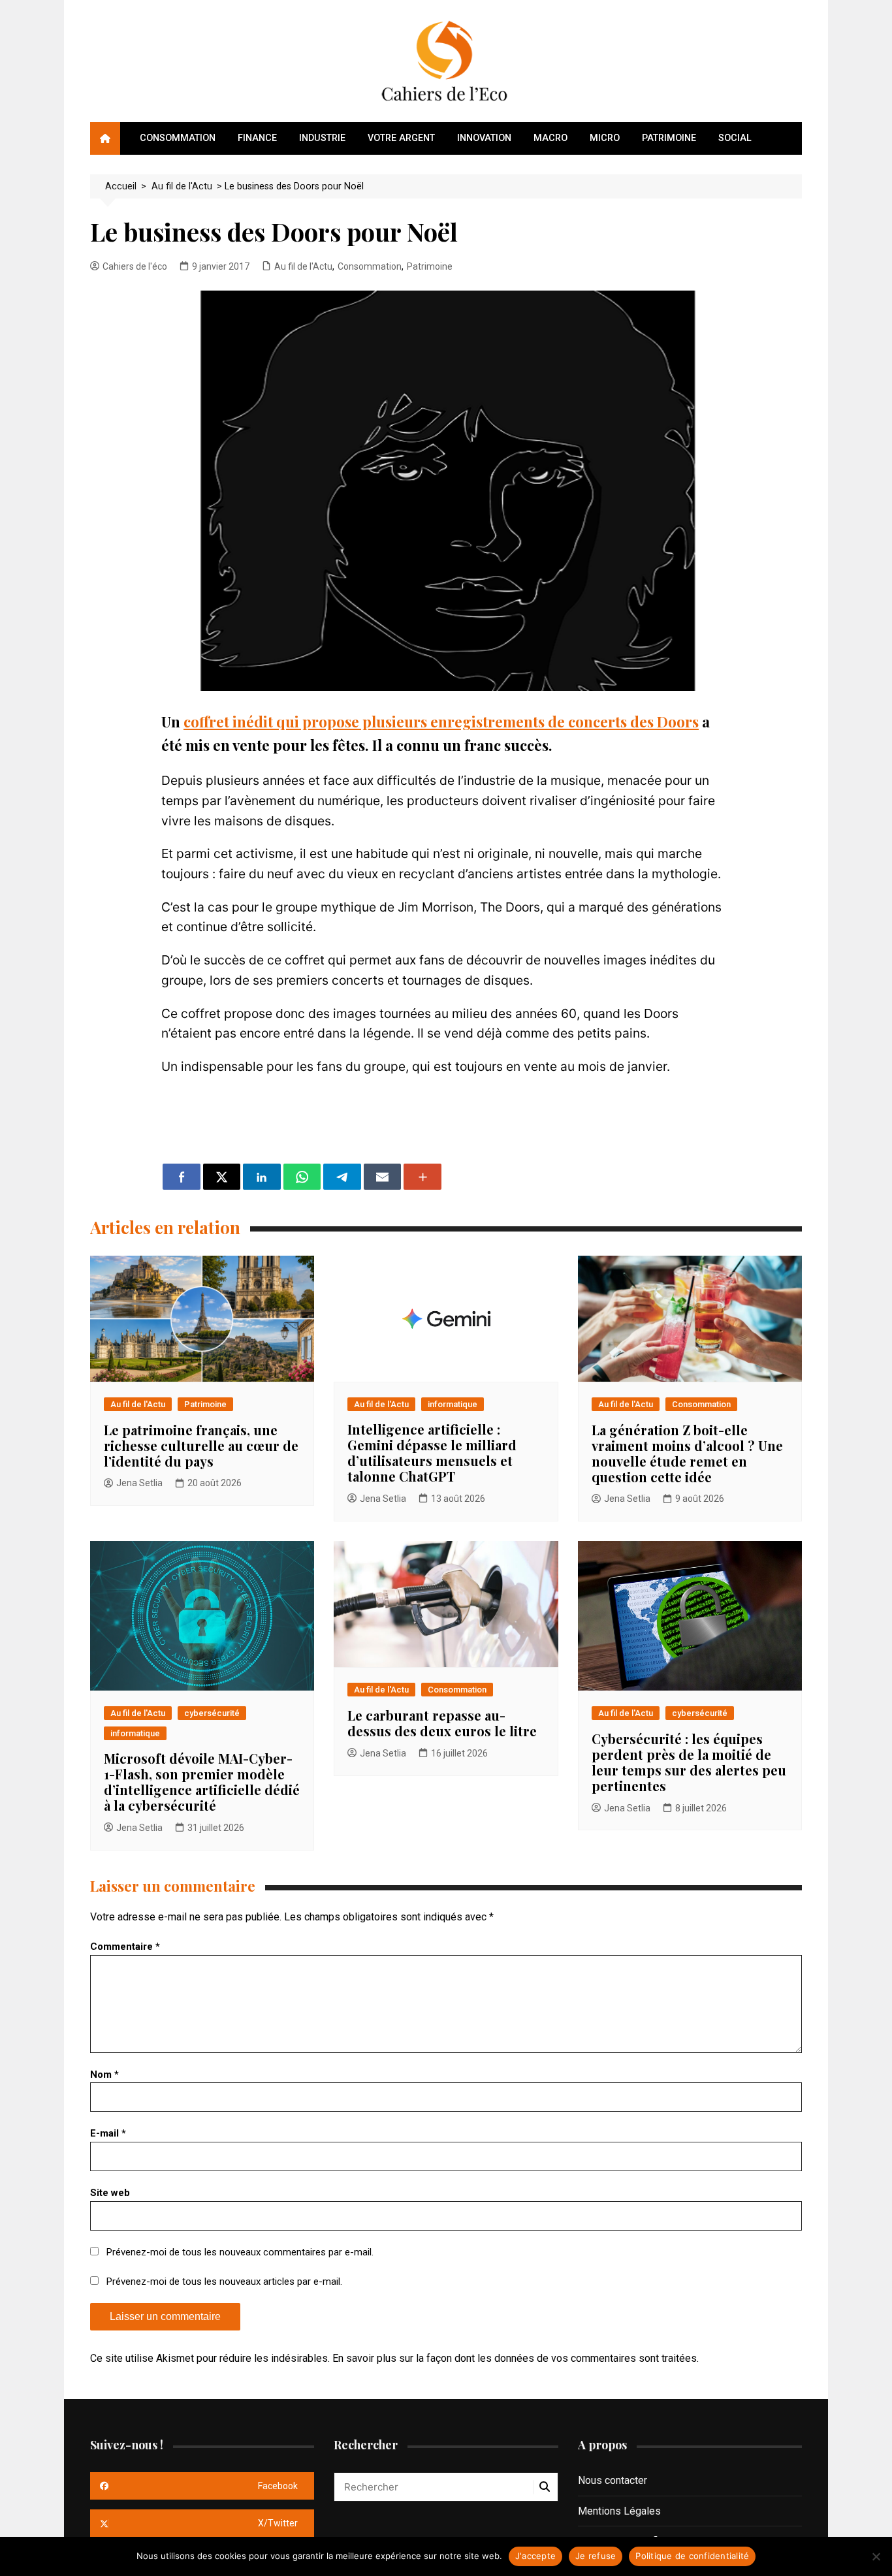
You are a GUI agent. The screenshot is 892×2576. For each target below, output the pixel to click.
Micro (605, 138)
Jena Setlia (139, 1483)
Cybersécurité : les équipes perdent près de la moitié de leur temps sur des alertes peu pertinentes (689, 1762)
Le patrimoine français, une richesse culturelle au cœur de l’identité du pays (201, 1445)
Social (735, 138)
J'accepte (535, 2556)
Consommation (178, 138)
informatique (453, 1404)
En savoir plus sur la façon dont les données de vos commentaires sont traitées (515, 2358)
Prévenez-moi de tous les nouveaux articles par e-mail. (224, 2282)
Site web (110, 2193)
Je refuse (596, 2556)
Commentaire (125, 1947)
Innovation (484, 138)
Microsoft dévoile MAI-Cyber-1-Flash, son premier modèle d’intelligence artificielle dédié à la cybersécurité (202, 1782)
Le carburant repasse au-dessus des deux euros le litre (442, 1723)
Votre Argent (401, 138)
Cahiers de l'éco (135, 266)
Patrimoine (669, 138)
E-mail (108, 2133)
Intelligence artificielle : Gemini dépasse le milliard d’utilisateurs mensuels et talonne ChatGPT (432, 1453)
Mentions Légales (619, 2511)
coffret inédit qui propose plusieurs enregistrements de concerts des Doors (441, 722)
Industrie (322, 138)
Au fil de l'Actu (303, 266)
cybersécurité (212, 1713)
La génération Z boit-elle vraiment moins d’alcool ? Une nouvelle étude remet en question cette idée (687, 1453)
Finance (257, 138)
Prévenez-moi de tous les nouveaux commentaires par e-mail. (240, 2252)
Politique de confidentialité (692, 2556)
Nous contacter (613, 2480)
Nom (104, 2075)
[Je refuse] (876, 2556)
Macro (550, 138)
